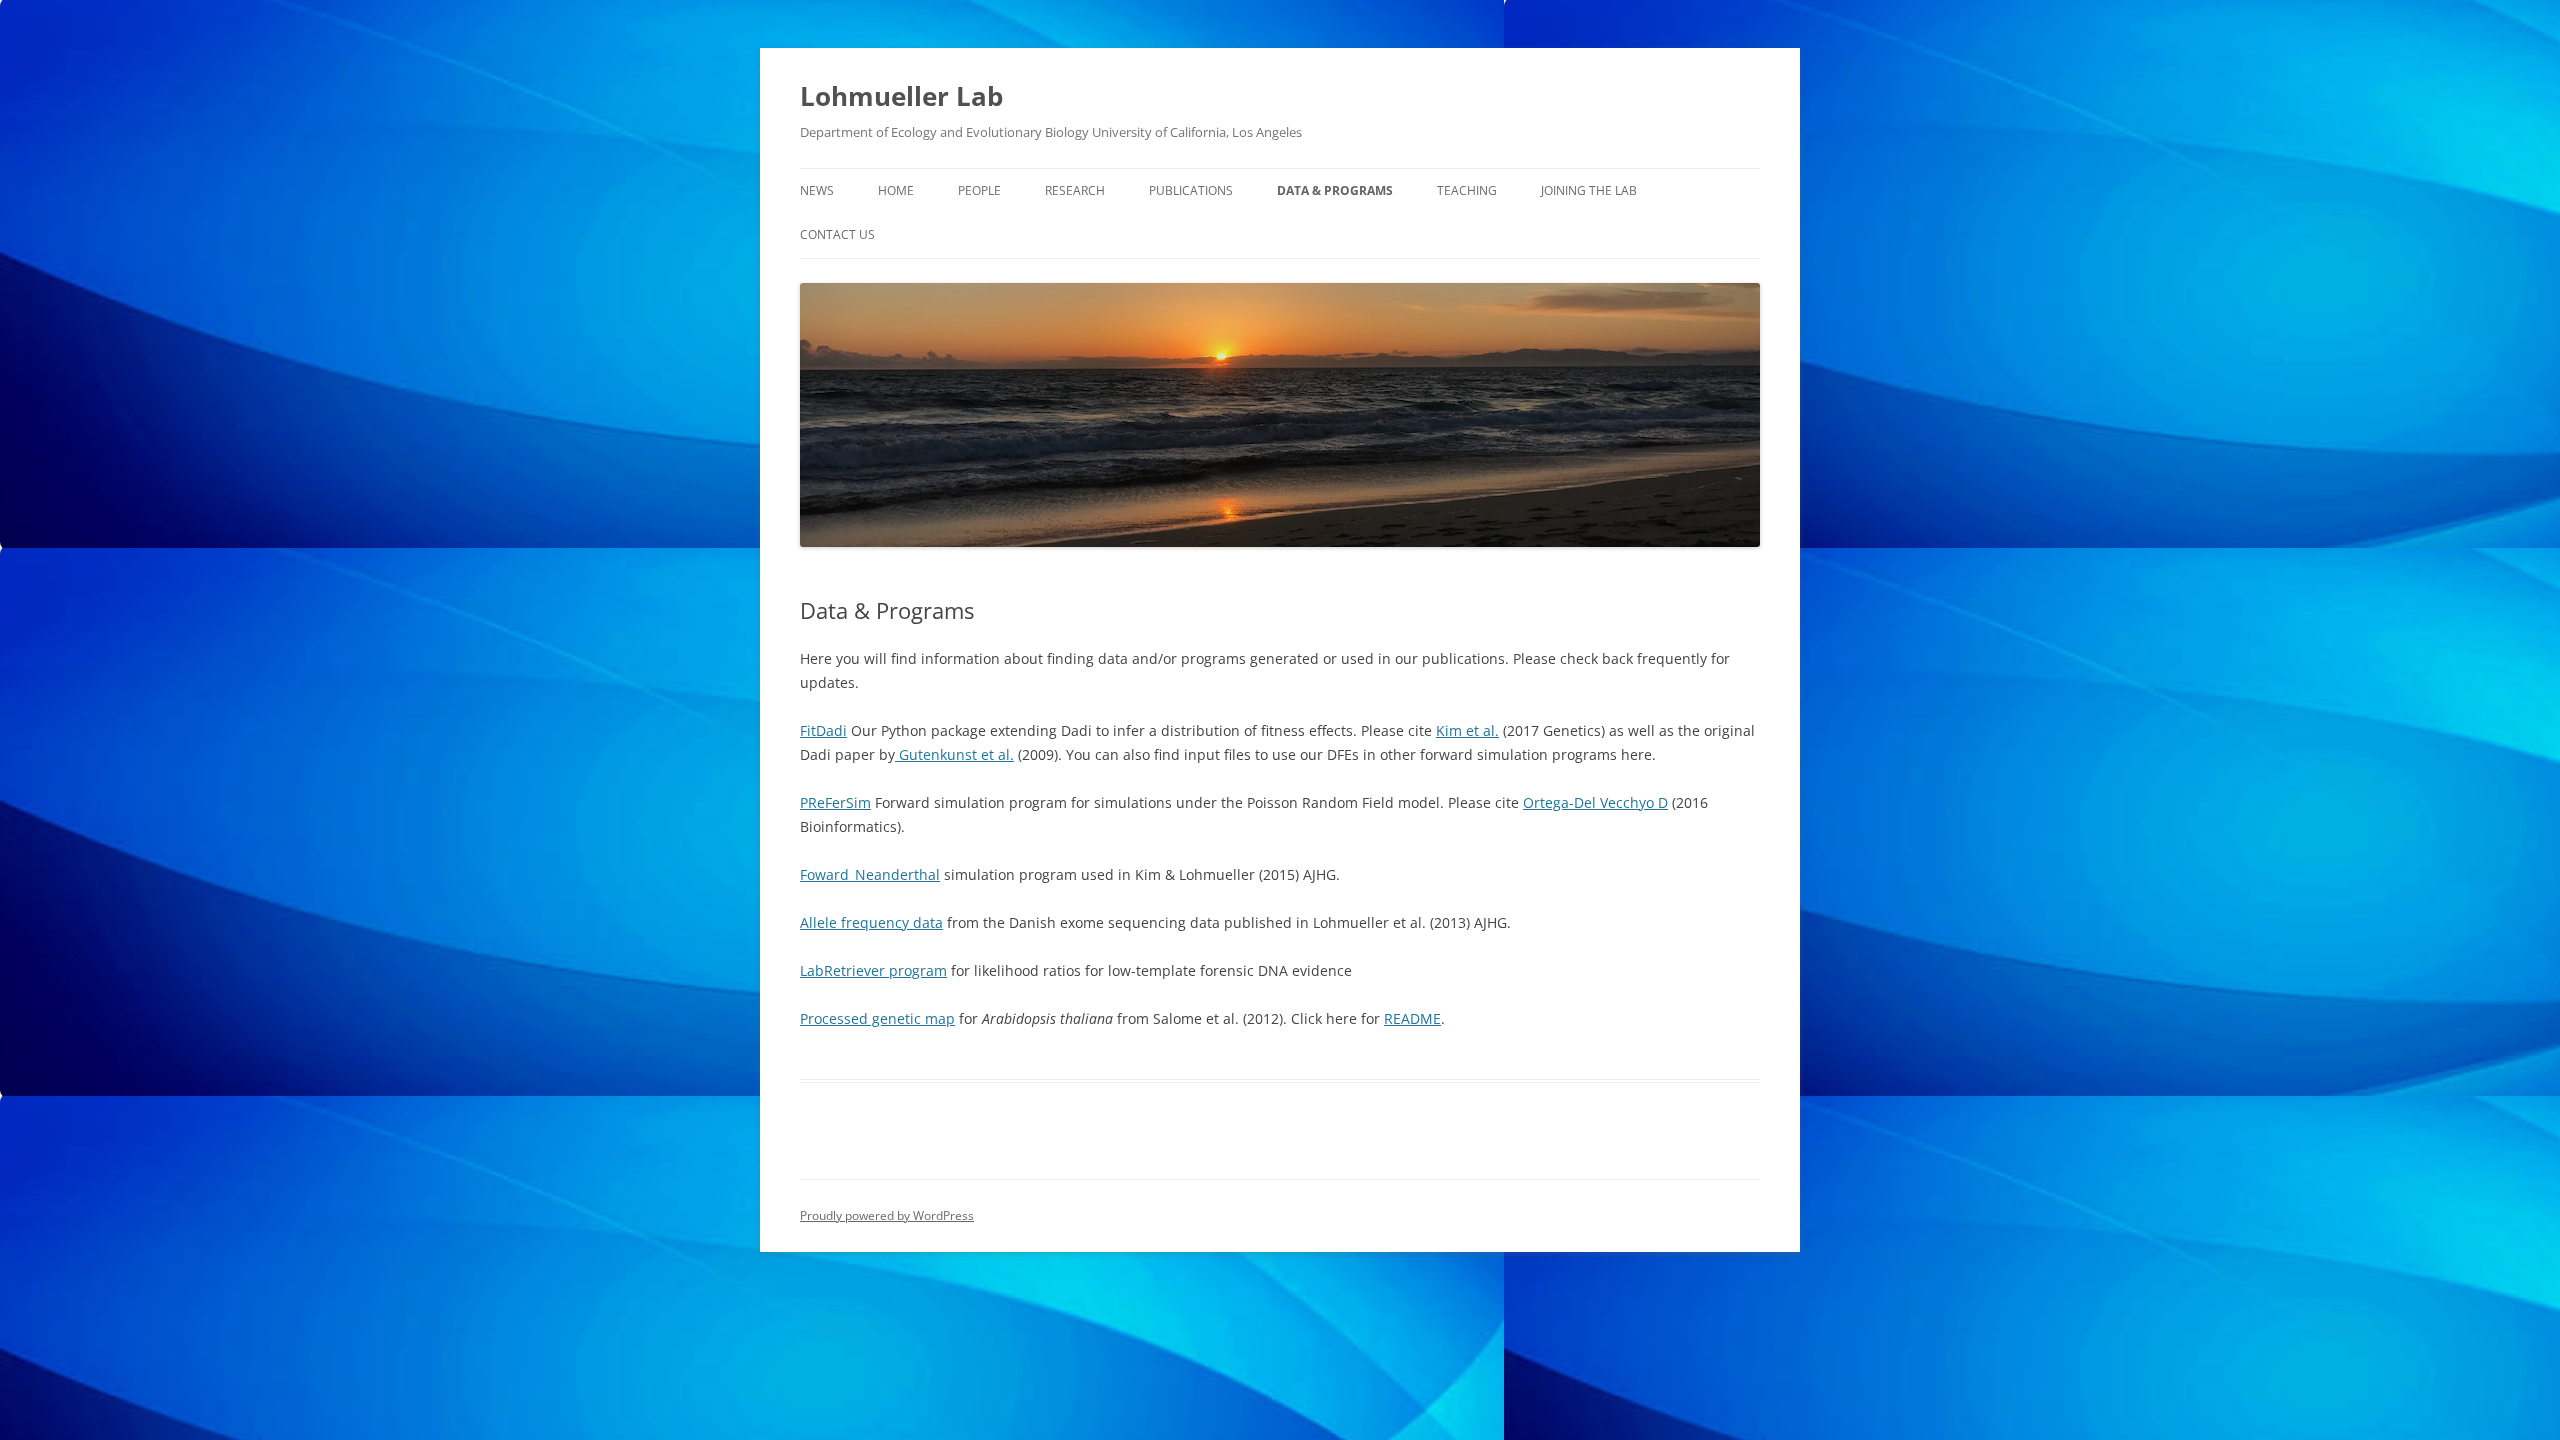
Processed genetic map (877, 1018)
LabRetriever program (873, 970)
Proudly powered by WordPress (887, 1215)
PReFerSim (835, 802)
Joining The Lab (1589, 190)
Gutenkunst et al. (954, 754)
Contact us (837, 234)
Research (1075, 190)
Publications (1191, 190)
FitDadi (823, 730)
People (979, 190)
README (1412, 1018)
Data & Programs (1335, 190)
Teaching (1467, 190)
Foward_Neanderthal (870, 874)
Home (896, 190)
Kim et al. (1467, 730)
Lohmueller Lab (901, 96)
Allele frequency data (871, 922)
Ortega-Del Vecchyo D (1595, 802)
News (817, 190)
